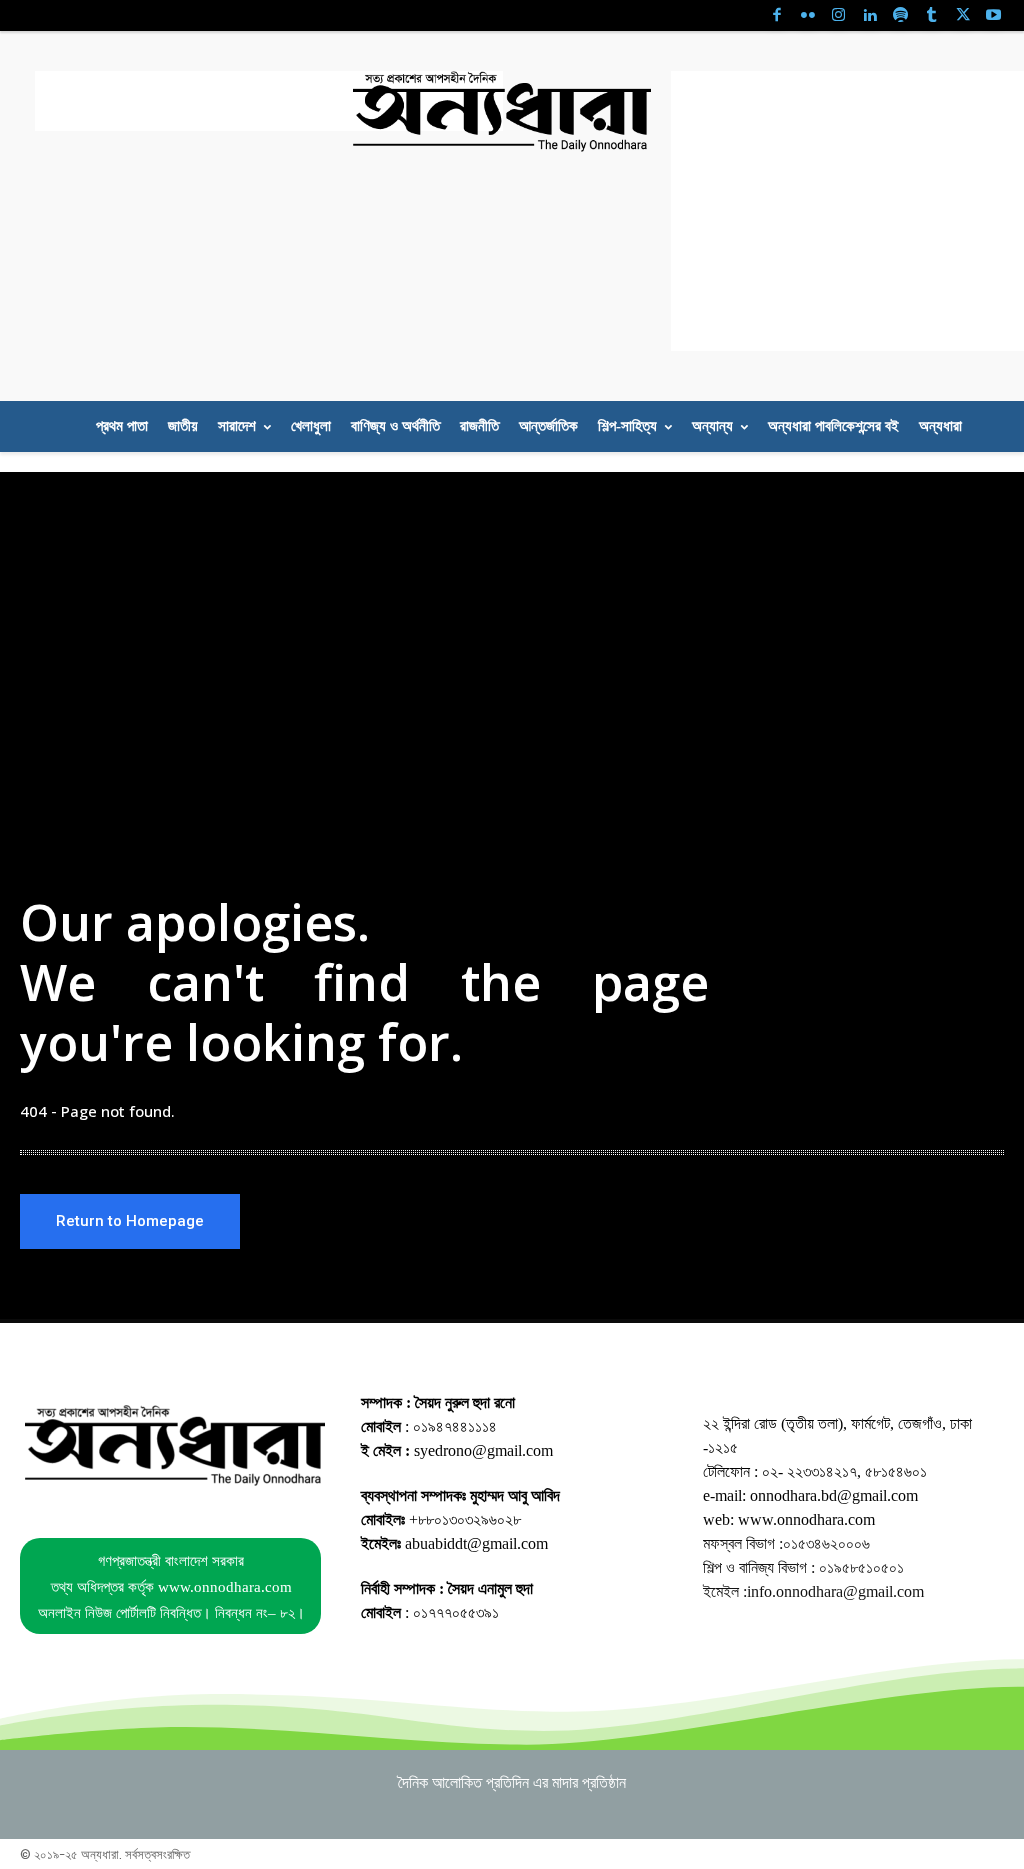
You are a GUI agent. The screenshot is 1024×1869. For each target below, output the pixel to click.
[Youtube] (993, 15)
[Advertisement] (269, 101)
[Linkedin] (869, 15)
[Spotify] (900, 15)
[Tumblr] (931, 15)
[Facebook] (776, 15)
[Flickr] (807, 15)
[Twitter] (962, 15)
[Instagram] (838, 15)
